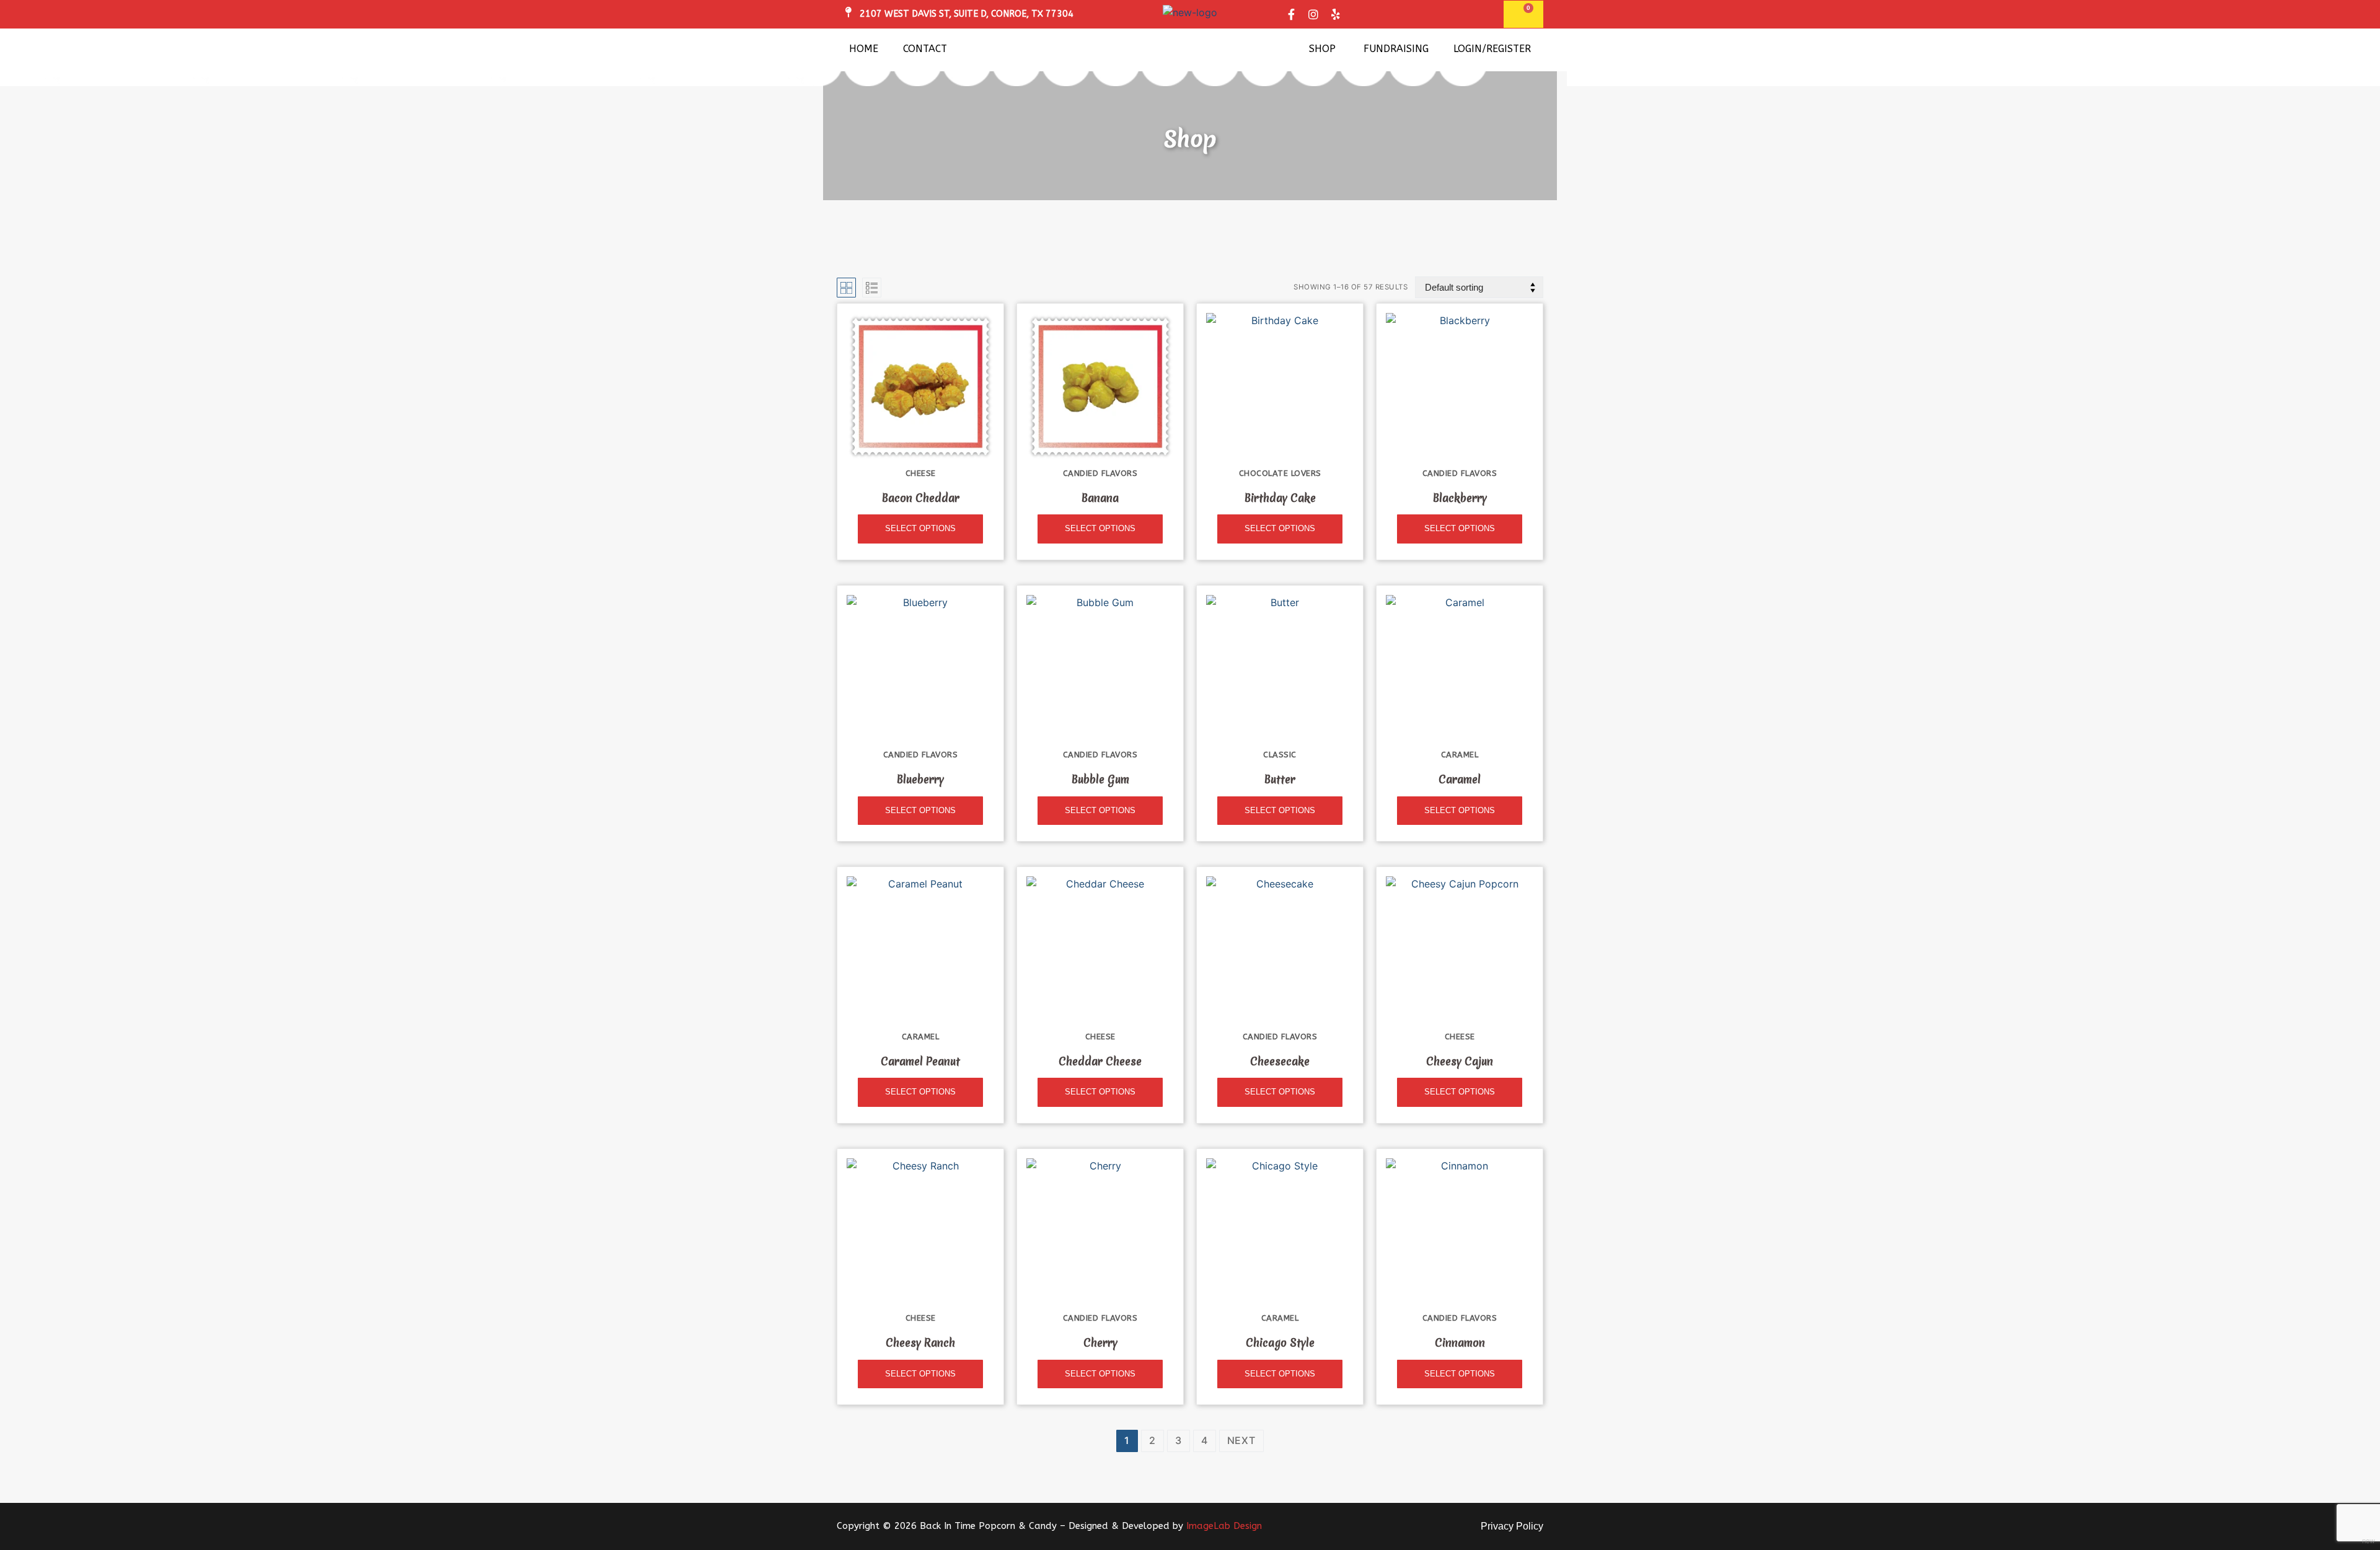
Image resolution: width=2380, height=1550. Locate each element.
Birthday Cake (1280, 498)
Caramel (1460, 755)
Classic (1280, 755)
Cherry (1100, 1343)
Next (1241, 1440)
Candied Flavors (1100, 473)
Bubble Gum (1100, 780)
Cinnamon (1460, 1343)
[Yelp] (1336, 14)
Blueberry (920, 780)
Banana (1100, 498)
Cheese (921, 473)
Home (864, 49)
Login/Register (1492, 49)
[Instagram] (1313, 14)
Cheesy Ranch (920, 1343)
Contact (925, 49)
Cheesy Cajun (1460, 1062)
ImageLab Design (1224, 1526)
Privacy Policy (1512, 1526)
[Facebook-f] (1291, 14)
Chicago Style (1280, 1343)
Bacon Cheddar (921, 498)
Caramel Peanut (920, 1062)
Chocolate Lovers (1280, 473)
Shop (1322, 49)
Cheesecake (1280, 1062)
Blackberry (1460, 498)
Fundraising (1396, 49)
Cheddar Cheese (1100, 1062)
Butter (1280, 780)
